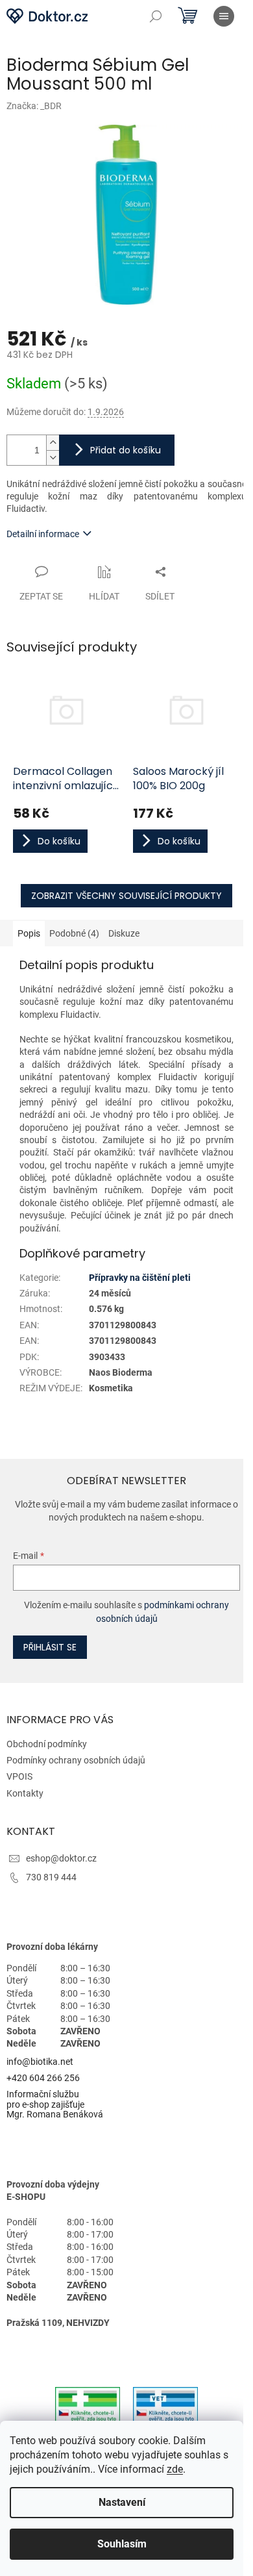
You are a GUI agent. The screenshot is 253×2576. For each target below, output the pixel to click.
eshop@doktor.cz (61, 1858)
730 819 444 (51, 1877)
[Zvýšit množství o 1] (53, 443)
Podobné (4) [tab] (74, 933)
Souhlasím (122, 2544)
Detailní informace (43, 534)
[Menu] (224, 16)
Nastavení (122, 2502)
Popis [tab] (29, 933)
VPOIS (19, 1776)
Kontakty (25, 1793)
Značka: (34, 106)
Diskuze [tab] (124, 933)
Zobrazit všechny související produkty (126, 896)
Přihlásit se (50, 1647)
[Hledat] (156, 16)
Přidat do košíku (126, 450)
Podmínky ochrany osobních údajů (76, 1760)
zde (175, 2469)
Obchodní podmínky (47, 1744)
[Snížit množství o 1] (53, 458)
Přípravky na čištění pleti (140, 1278)
